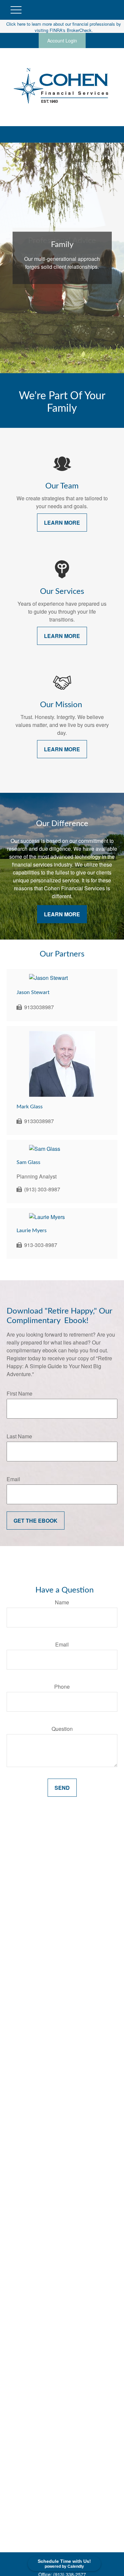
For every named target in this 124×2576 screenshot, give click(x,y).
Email (13, 1479)
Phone (62, 1687)
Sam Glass (28, 1162)
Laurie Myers (32, 1231)
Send (62, 1788)
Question (62, 1729)
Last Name (19, 1436)
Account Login (62, 41)
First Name (20, 1393)
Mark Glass (30, 1107)
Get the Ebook (36, 1521)
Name (62, 1602)
